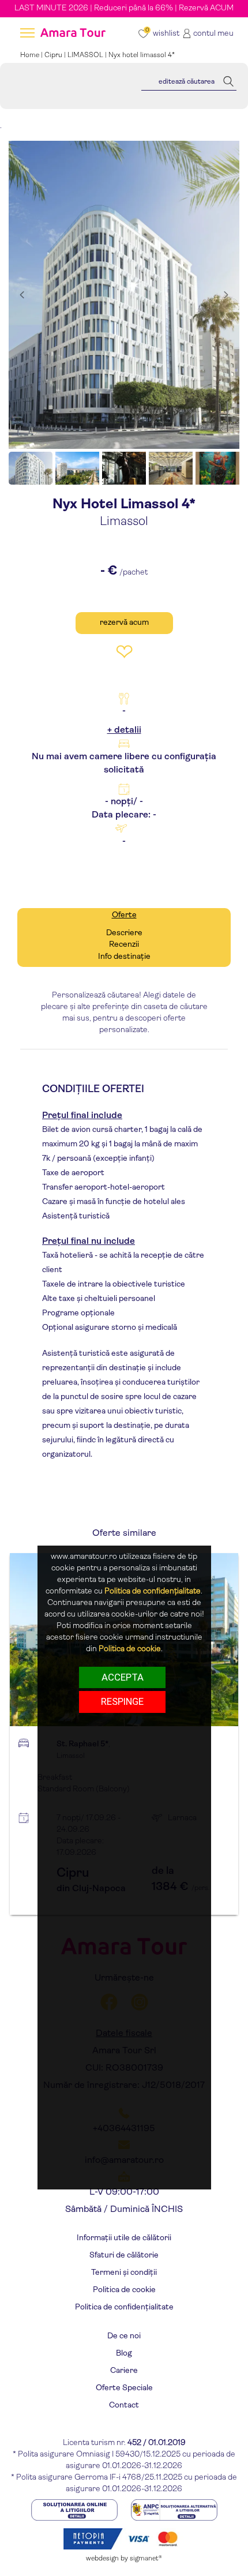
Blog (124, 2354)
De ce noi (124, 2336)
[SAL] (174, 2509)
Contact (124, 2406)
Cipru (53, 55)
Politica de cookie (124, 2290)
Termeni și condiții (124, 2273)
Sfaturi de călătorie (124, 2256)
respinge (122, 1701)
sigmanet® (146, 2559)
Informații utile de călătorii (124, 2238)
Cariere (124, 2371)
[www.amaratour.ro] (72, 34)
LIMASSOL (85, 55)
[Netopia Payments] (124, 2538)
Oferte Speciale (124, 2388)
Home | (32, 55)
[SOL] (75, 2509)
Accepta (123, 1677)
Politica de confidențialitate (124, 2307)
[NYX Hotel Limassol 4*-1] (124, 295)
